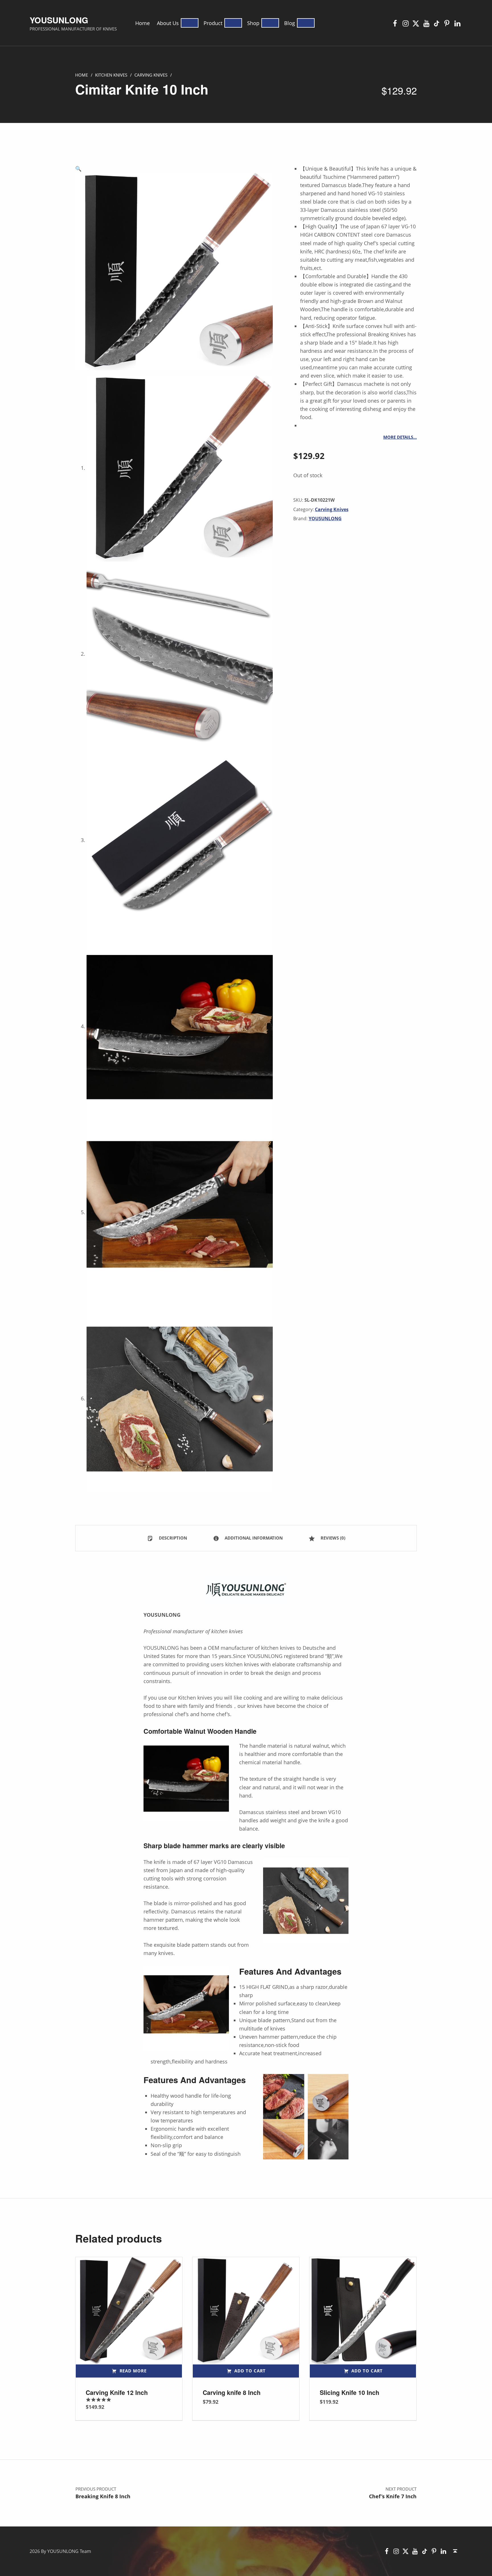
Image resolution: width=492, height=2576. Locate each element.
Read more (133, 2371)
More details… (400, 437)
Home (143, 23)
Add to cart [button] (250, 2371)
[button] (174, 169)
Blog (290, 23)
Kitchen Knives (111, 75)
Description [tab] (172, 1538)
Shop (253, 23)
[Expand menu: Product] (233, 23)
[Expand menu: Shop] (270, 23)
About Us (168, 23)
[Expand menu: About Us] (190, 23)
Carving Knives (151, 75)
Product (213, 23)
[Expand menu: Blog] (306, 23)
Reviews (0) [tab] (332, 1538)
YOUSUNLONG (59, 20)
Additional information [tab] (253, 1538)
